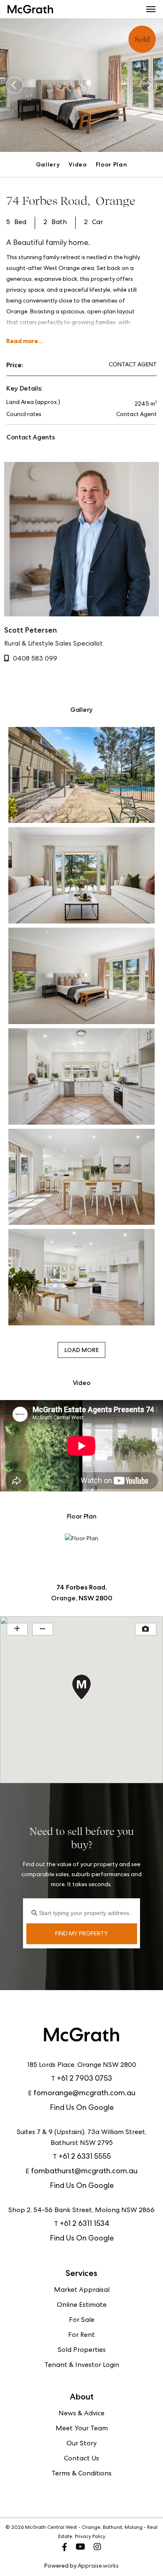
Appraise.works (98, 2566)
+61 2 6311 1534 (85, 2224)
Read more (22, 341)
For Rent (81, 2336)
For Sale (82, 2321)
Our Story (81, 2444)
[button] (151, 9)
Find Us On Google (82, 2108)
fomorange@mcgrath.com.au (84, 2094)
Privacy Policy (90, 2537)
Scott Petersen (31, 630)
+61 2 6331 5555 (85, 2157)
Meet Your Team (82, 2429)
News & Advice (81, 2414)
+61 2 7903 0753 (84, 2079)
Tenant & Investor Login (82, 2366)
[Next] (148, 85)
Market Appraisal (82, 2291)
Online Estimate (82, 2306)
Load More (81, 1350)
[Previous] (15, 85)
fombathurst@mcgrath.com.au (84, 2172)
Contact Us (81, 2459)
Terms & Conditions (81, 2474)
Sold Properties (82, 2351)
